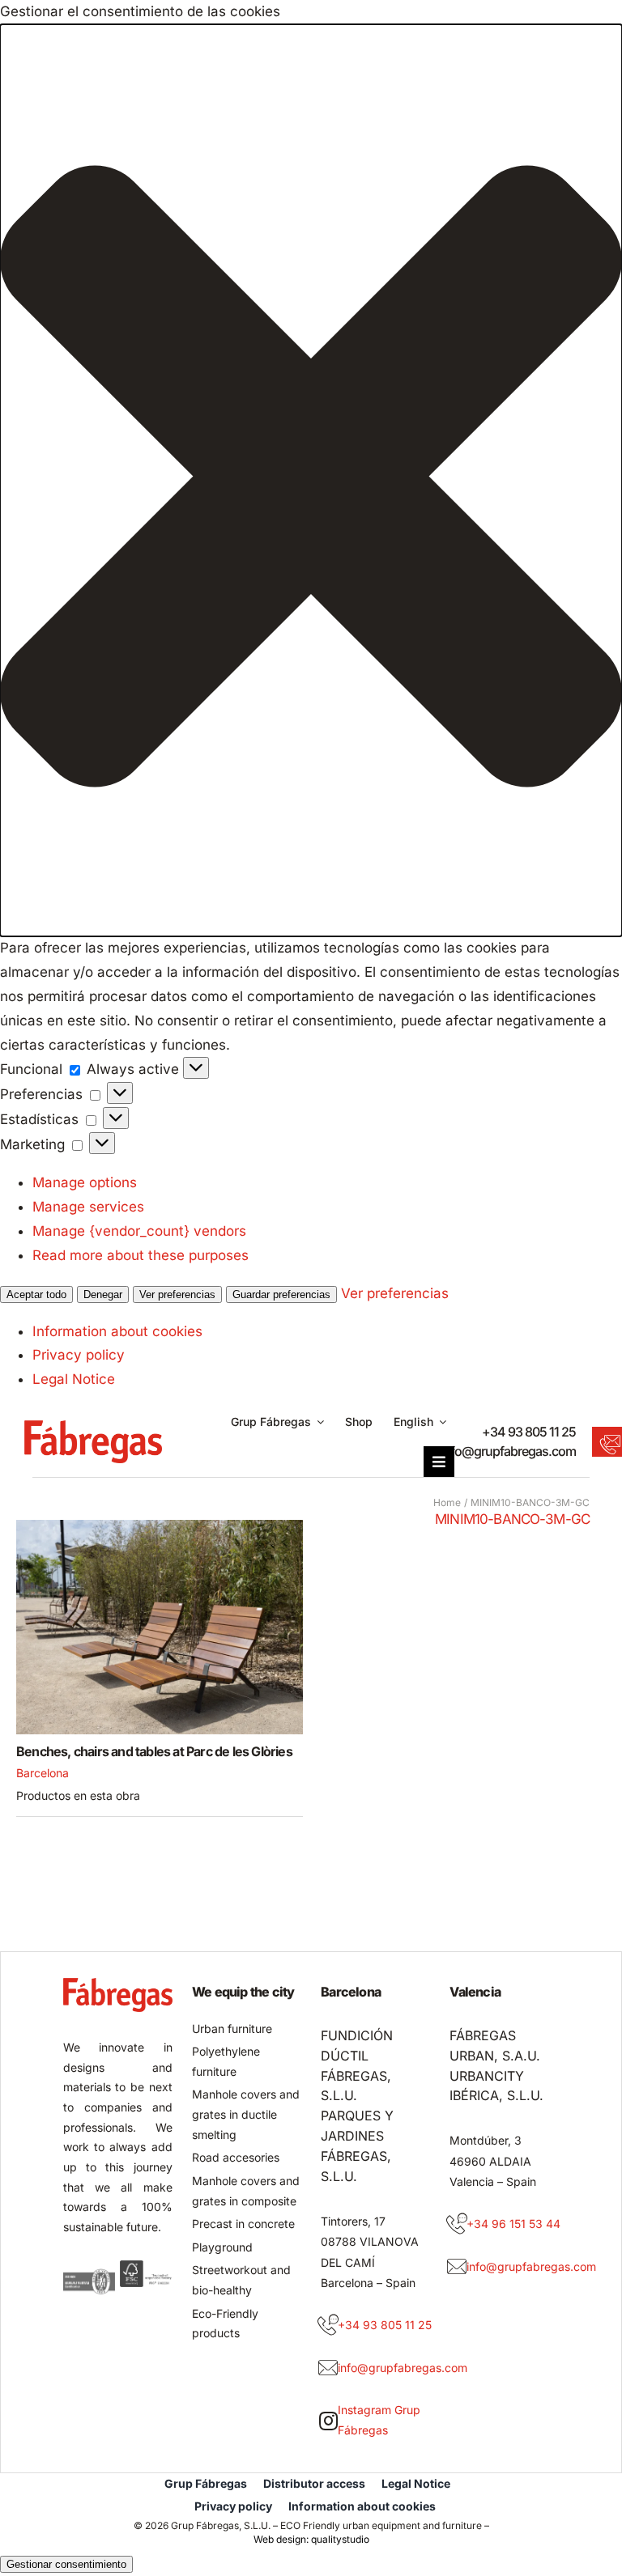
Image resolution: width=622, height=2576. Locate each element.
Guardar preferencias (281, 1294)
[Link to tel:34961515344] (457, 2224)
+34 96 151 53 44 (513, 2224)
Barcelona (43, 1773)
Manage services (88, 1207)
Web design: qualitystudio (311, 2539)
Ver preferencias (177, 1294)
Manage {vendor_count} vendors (139, 1231)
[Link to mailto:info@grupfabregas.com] (328, 2368)
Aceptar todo (36, 1294)
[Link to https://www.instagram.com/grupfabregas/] (328, 2421)
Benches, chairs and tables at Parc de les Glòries (154, 1751)
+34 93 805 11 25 (529, 1432)
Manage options (85, 1182)
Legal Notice (74, 1379)
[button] (311, 480)
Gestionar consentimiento (66, 2564)
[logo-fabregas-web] (93, 1427)
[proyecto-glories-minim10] (160, 1526)
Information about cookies (117, 1331)
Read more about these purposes (141, 1255)
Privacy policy (79, 1355)
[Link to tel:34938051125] (328, 2325)
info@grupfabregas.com (508, 1451)
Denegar (103, 1294)
